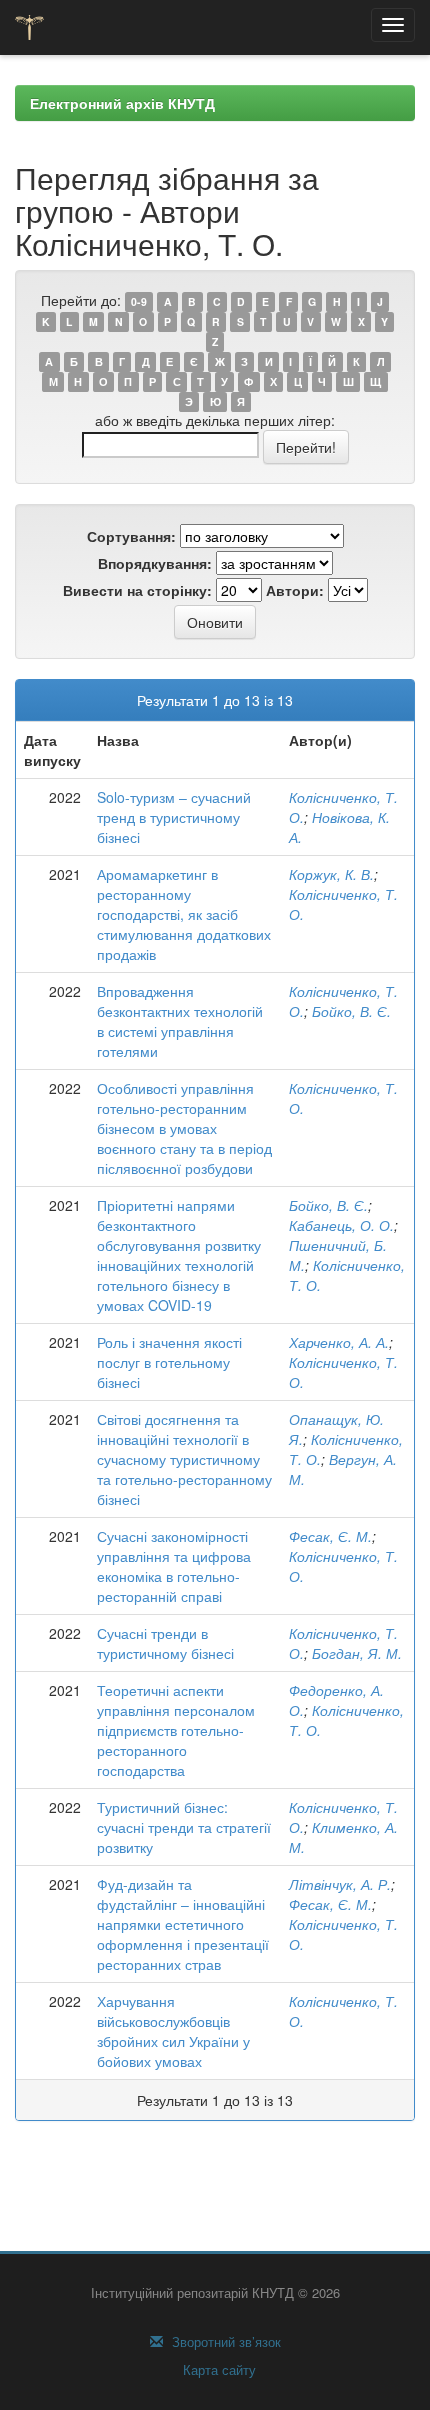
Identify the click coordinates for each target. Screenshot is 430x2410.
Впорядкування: (155, 563)
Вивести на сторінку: (137, 590)
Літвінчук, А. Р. (340, 1884)
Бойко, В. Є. (351, 1011)
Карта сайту (217, 2370)
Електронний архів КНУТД (122, 103)
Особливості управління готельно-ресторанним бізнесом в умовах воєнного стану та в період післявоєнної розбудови (184, 1128)
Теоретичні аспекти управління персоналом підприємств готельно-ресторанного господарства (176, 1730)
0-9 (139, 301)
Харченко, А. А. (339, 1342)
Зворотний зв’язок (224, 2342)
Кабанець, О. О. (341, 1225)
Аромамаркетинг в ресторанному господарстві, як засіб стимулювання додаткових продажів (184, 914)
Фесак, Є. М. (330, 1536)
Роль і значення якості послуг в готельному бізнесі (169, 1362)
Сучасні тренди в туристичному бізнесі (165, 1643)
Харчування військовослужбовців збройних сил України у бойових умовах (173, 2031)
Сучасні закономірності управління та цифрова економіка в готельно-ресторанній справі (174, 1566)
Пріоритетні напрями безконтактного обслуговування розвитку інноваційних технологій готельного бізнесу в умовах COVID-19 (179, 1255)
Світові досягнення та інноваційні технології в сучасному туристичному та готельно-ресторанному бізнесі (184, 1459)
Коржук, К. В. (331, 874)
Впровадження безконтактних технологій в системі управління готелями (180, 1021)
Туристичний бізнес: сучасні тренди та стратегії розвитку (184, 1827)
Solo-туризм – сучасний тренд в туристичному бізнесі (174, 817)
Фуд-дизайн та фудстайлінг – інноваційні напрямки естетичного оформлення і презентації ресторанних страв (183, 1924)
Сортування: (131, 536)
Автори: (295, 590)
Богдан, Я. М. (357, 1653)
